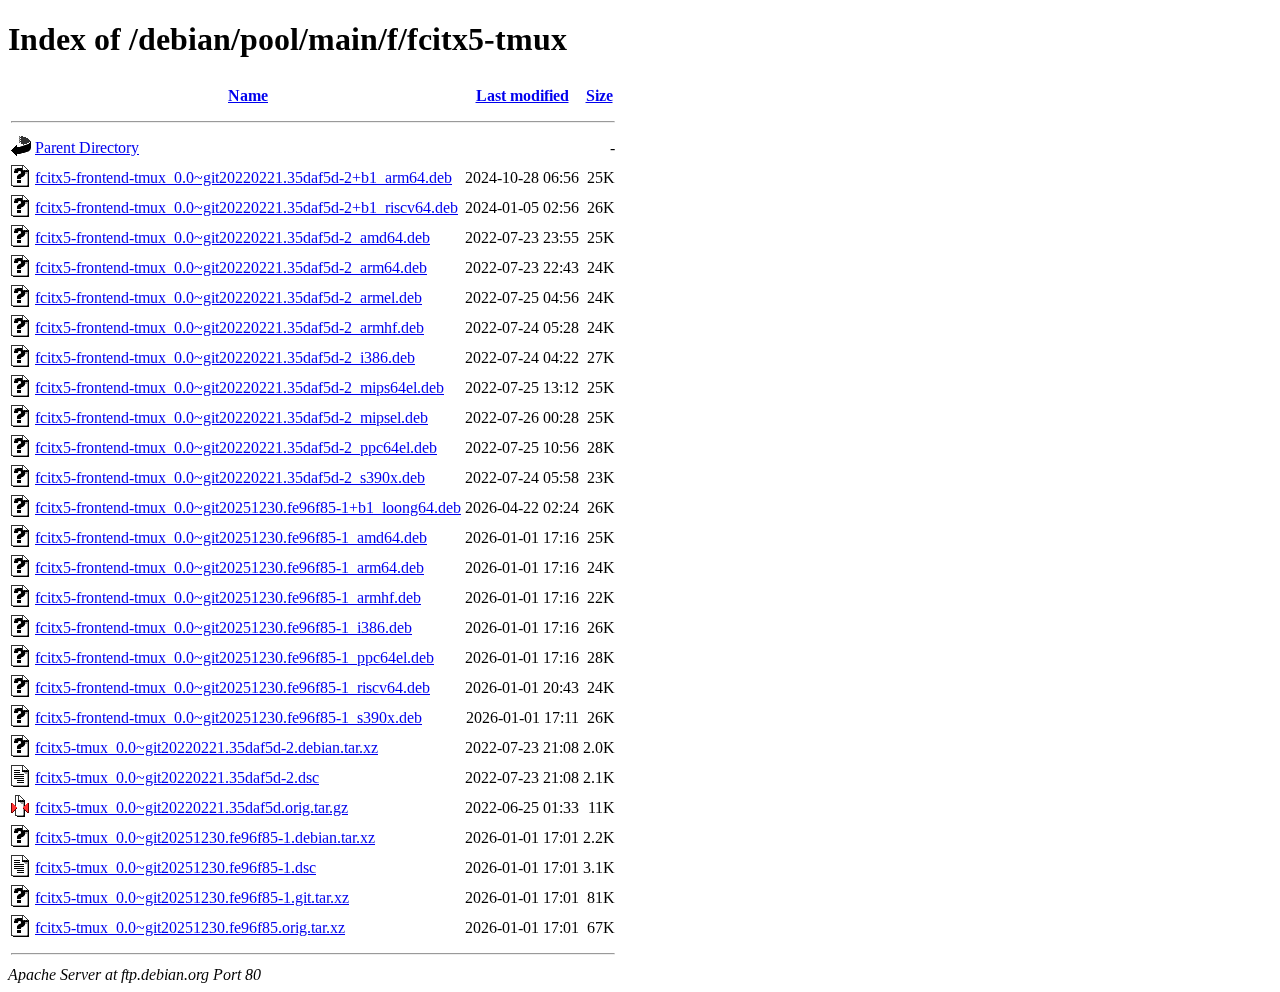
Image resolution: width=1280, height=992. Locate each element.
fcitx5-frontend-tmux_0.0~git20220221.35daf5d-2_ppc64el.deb (236, 447)
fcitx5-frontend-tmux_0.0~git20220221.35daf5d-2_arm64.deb (231, 267)
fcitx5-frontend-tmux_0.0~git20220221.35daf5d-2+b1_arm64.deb (243, 177)
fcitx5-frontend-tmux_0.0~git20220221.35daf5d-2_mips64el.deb (239, 387)
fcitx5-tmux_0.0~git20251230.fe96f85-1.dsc (175, 867)
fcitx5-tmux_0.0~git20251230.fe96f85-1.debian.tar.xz (205, 837)
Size (599, 95)
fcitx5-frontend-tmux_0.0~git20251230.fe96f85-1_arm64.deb (229, 567)
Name (248, 95)
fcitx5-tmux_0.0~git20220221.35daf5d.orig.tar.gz (191, 807)
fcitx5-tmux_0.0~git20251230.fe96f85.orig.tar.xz (190, 927)
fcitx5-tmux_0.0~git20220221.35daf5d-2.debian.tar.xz (206, 747)
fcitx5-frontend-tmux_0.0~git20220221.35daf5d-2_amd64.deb (232, 237)
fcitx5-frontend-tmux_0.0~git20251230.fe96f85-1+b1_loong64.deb (248, 507)
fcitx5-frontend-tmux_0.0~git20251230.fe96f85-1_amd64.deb (231, 537)
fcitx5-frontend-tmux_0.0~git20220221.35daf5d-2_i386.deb (225, 357)
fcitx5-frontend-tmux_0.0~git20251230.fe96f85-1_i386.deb (223, 627)
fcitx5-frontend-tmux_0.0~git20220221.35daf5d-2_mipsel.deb (231, 417)
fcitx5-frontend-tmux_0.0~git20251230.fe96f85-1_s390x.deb (228, 717)
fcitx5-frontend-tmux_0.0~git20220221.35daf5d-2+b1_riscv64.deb (246, 207)
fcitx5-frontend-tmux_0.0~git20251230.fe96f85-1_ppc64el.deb (234, 657)
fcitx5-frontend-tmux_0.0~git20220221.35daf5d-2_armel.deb (228, 297)
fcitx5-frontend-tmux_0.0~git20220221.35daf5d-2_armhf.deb (229, 327)
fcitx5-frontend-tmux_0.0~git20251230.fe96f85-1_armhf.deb (228, 597)
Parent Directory (87, 147)
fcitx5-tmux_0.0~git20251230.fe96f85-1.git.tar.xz (192, 897)
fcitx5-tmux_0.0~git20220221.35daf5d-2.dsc (177, 777)
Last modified (522, 95)
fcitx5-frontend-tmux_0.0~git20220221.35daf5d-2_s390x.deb (230, 477)
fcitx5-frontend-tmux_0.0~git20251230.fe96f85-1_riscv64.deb (232, 687)
